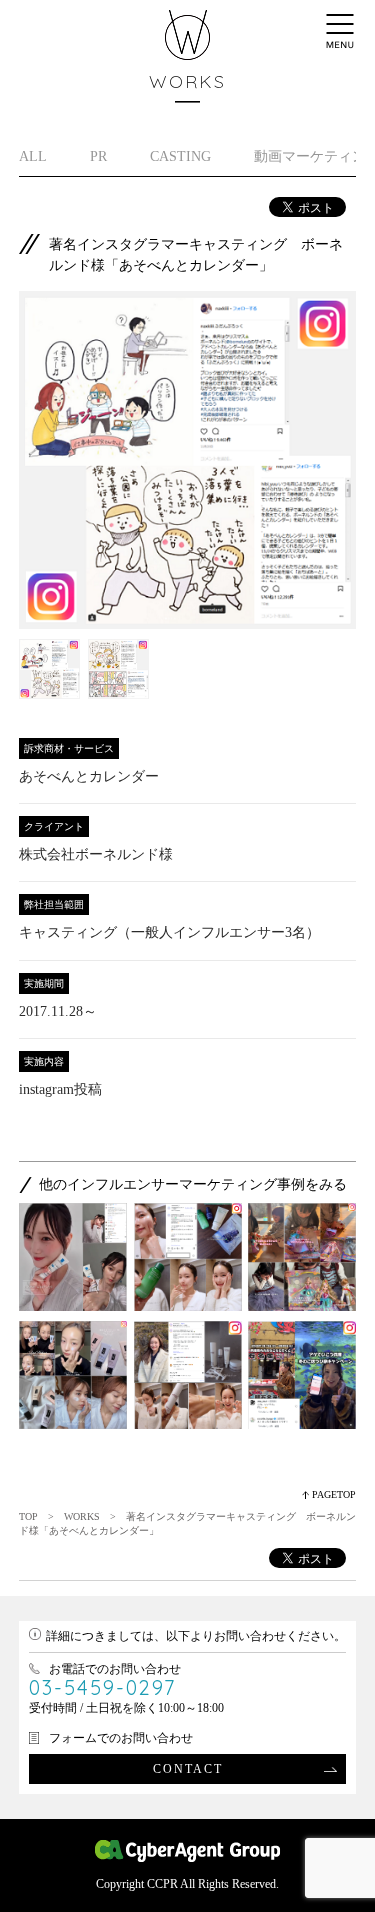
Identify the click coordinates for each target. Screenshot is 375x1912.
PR (98, 156)
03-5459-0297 (102, 1687)
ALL (33, 156)
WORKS (82, 1516)
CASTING (180, 156)
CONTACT (188, 1769)
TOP (28, 1516)
